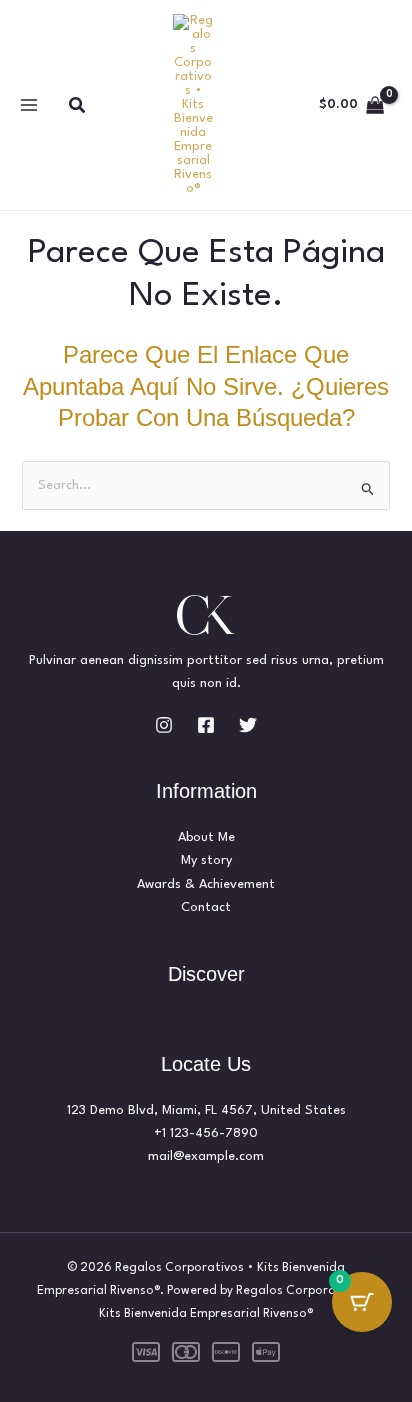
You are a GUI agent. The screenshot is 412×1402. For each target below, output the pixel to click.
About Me (206, 837)
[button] (78, 105)
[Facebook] (206, 725)
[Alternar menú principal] (28, 105)
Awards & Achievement (206, 884)
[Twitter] (248, 725)
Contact (206, 907)
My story (206, 860)
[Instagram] (164, 725)
